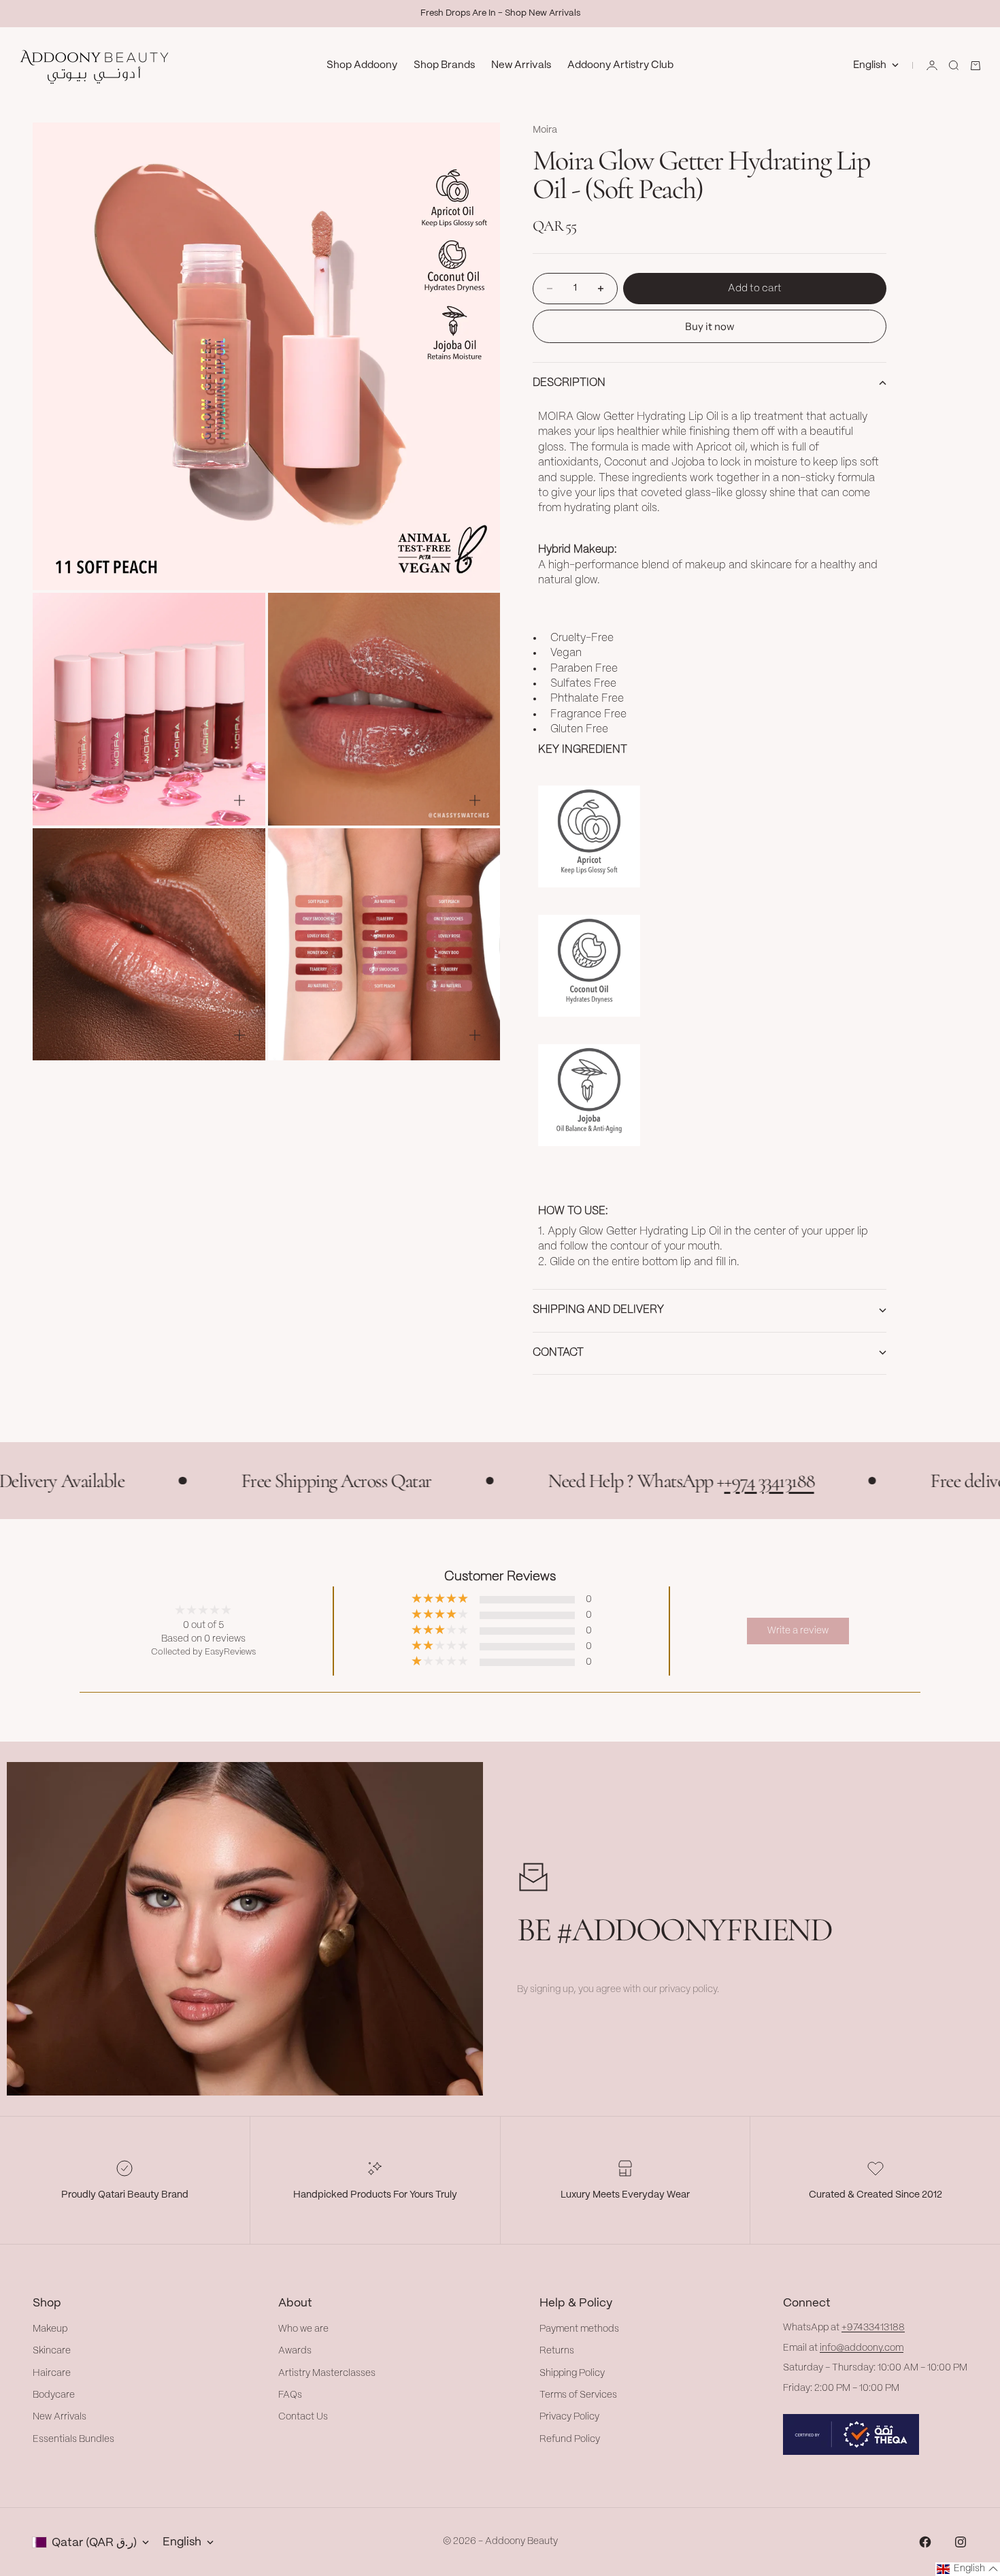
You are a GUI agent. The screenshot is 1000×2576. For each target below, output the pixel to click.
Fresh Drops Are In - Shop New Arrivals (500, 13)
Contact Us (303, 2417)
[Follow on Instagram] (961, 2542)
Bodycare (54, 2395)
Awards (295, 2351)
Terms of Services (578, 2395)
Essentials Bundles (73, 2439)
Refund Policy (570, 2439)
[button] (968, 2569)
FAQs (290, 2395)
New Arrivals (521, 65)
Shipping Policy (572, 2373)
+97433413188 (873, 2328)
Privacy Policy (569, 2417)
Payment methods (579, 2329)
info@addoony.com (862, 2348)
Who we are (303, 2329)
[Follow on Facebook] (925, 2542)
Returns (557, 2351)
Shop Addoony (362, 65)
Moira (545, 130)
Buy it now (710, 326)
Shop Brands (444, 65)
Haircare (52, 2373)
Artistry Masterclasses (327, 2373)
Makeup (50, 2329)
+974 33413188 (671, 1481)
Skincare (52, 2351)
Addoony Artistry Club (620, 65)
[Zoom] (467, 557)
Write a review (798, 1631)
